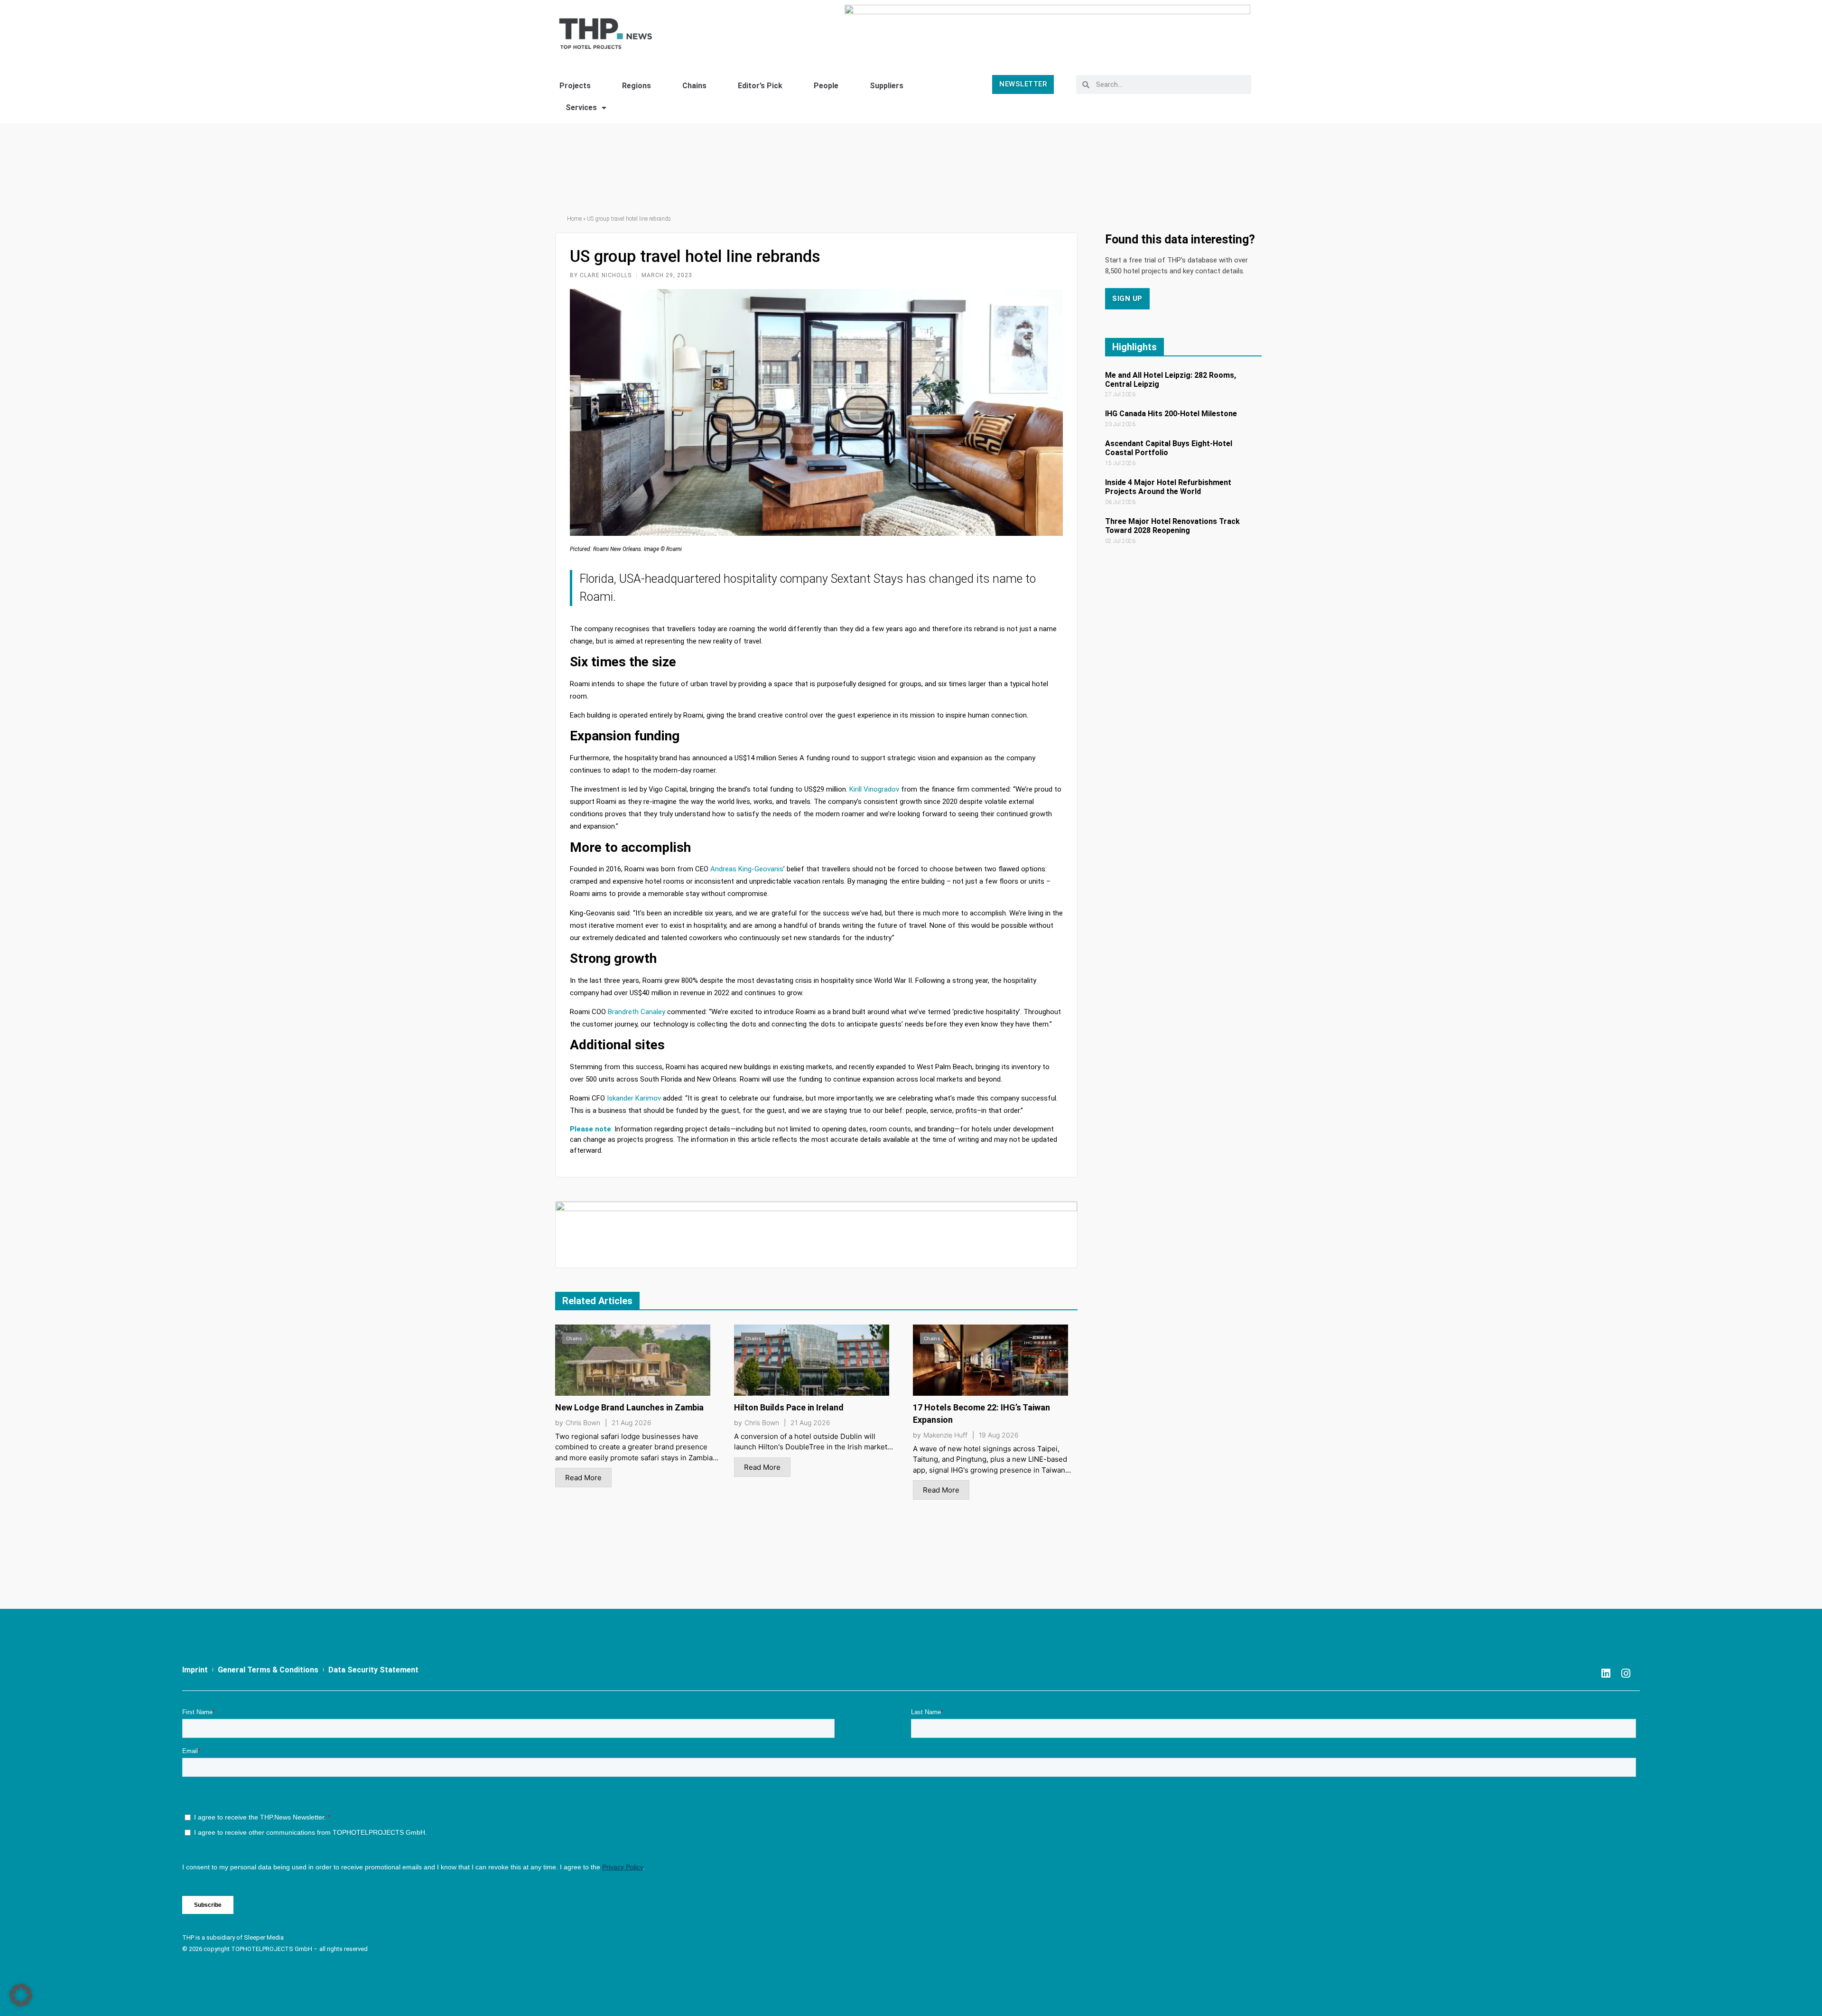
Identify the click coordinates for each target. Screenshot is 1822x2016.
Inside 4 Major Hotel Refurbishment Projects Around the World (1168, 487)
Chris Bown (583, 1423)
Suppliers (887, 86)
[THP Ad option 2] (816, 1234)
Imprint (195, 1670)
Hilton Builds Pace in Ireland (789, 1407)
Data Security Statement (373, 1670)
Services (581, 107)
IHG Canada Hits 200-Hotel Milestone (1171, 414)
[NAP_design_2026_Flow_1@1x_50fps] (1047, 30)
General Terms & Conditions (268, 1670)
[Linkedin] (1606, 1673)
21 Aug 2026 (632, 1423)
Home (574, 219)
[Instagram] (1626, 1673)
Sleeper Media (264, 1937)
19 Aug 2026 (999, 1435)
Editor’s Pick (760, 86)
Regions (637, 86)
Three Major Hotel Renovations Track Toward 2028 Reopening (1172, 526)
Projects (575, 86)
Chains (694, 86)
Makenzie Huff (945, 1435)
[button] (21, 1995)
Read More (583, 1478)
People (826, 86)
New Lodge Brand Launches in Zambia (629, 1407)
